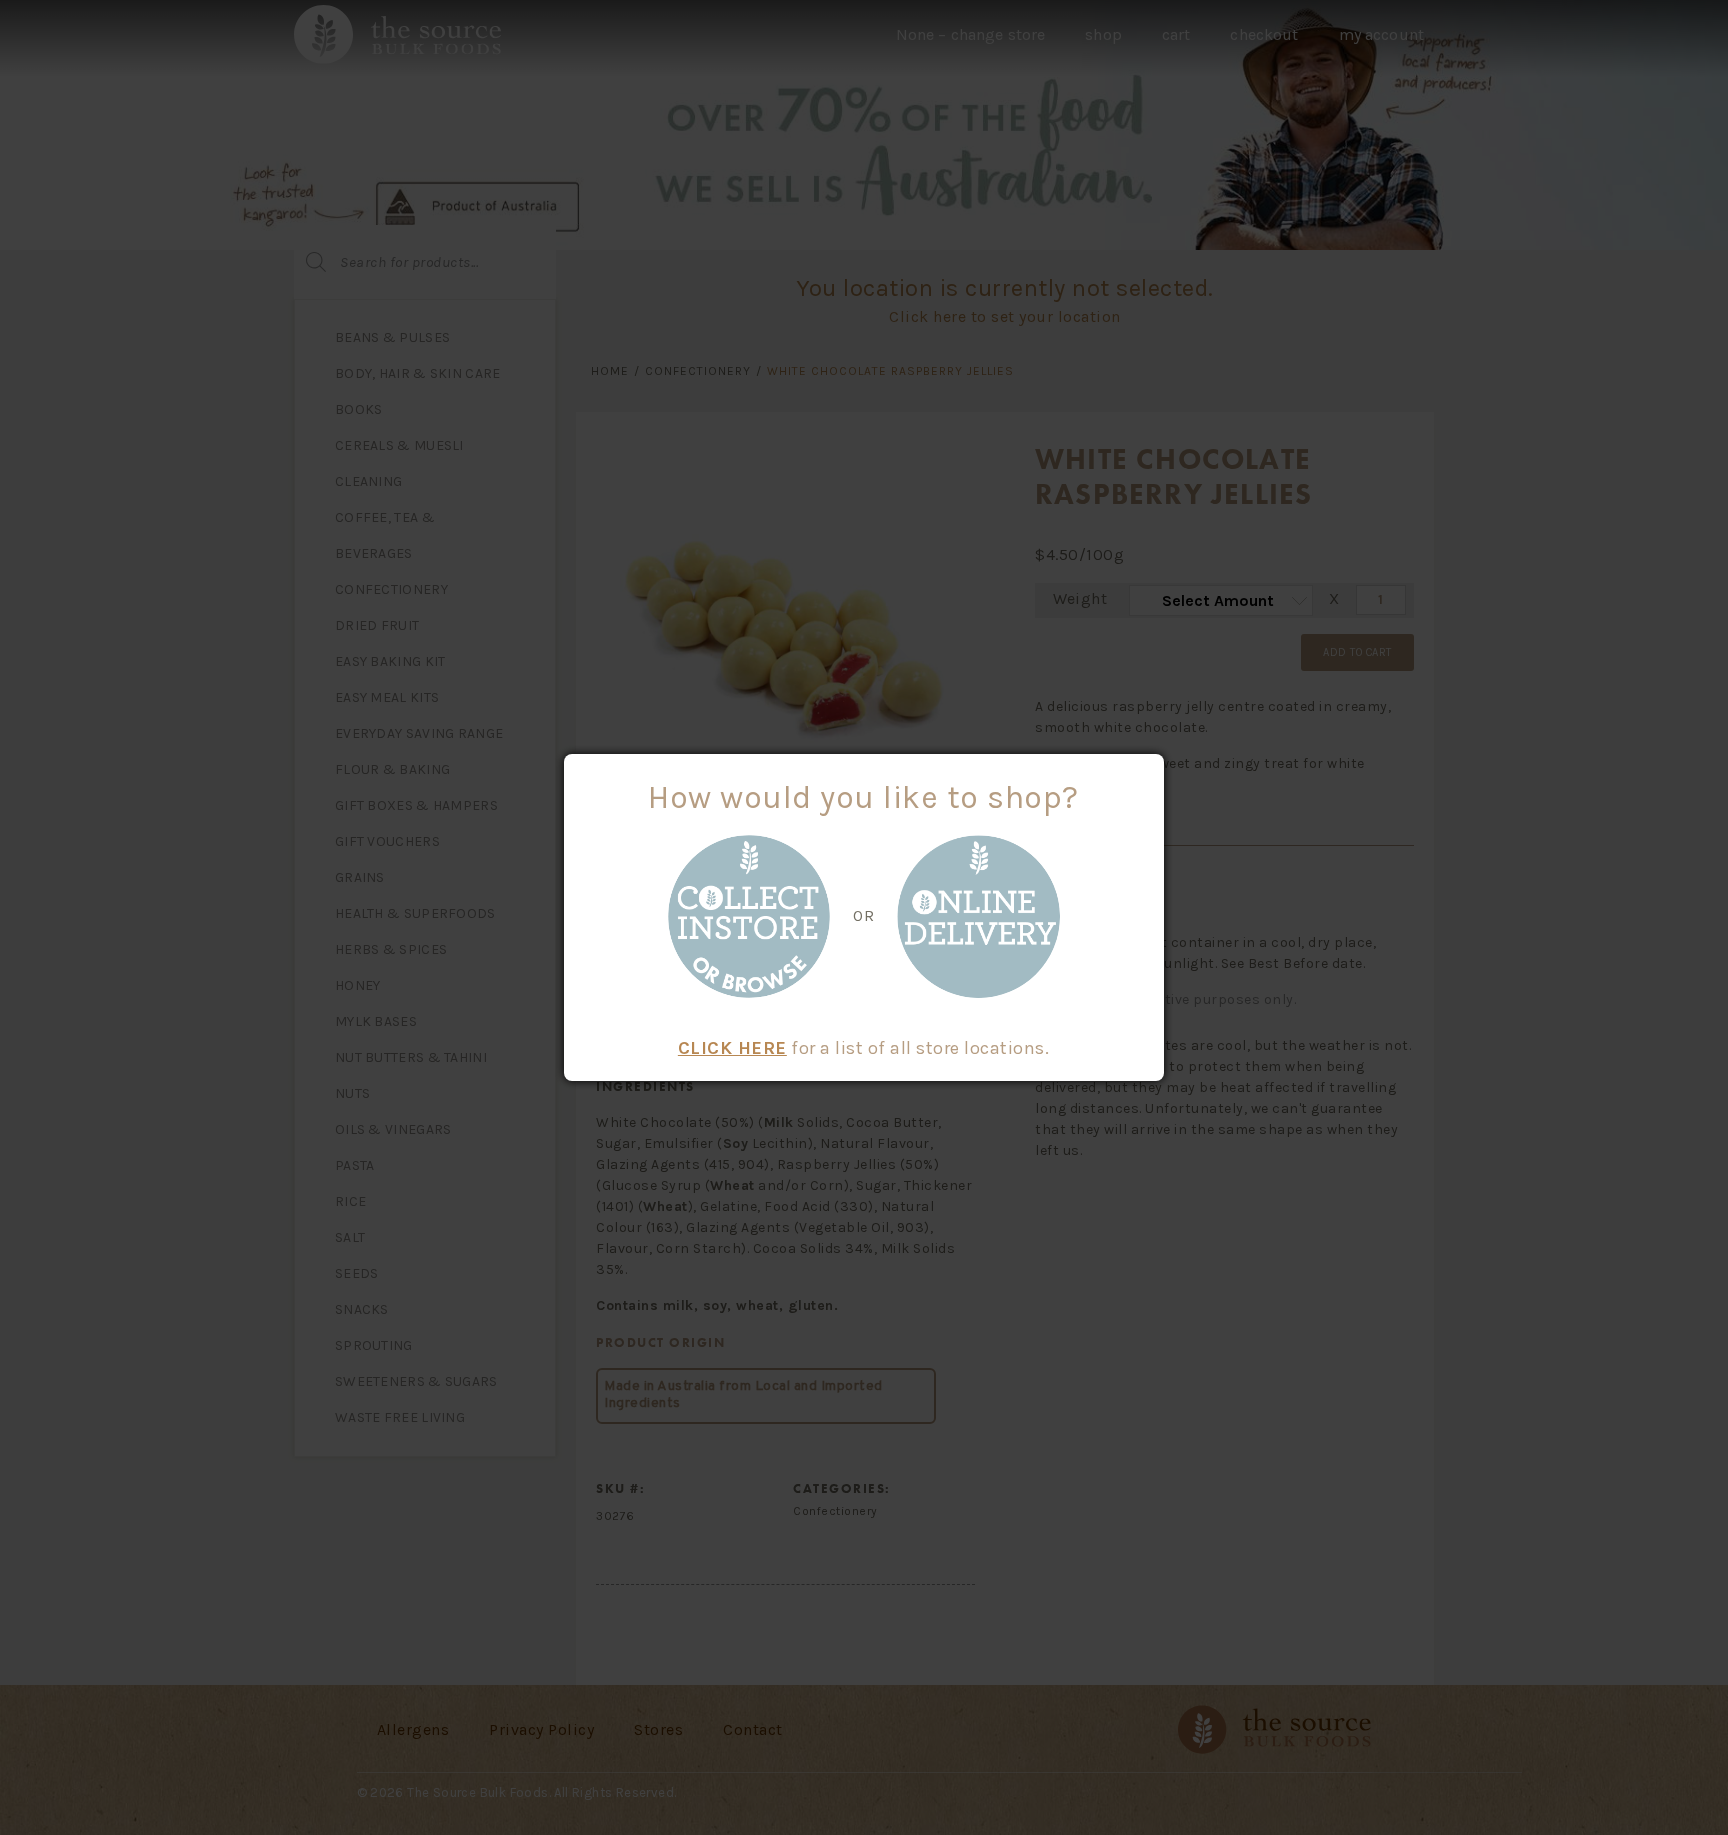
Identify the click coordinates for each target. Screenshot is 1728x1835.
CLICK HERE (732, 1048)
